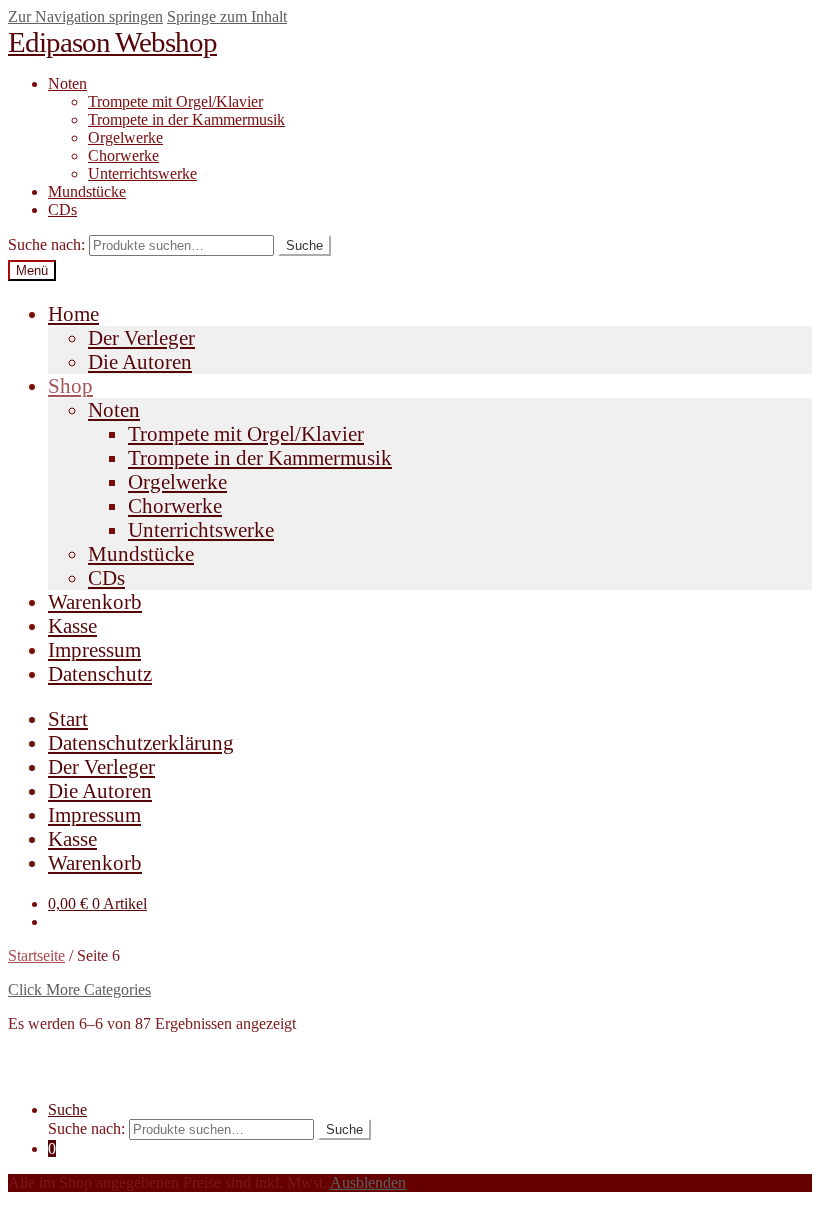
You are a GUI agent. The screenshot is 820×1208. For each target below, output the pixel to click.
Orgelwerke (125, 137)
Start (68, 718)
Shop (70, 385)
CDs (62, 209)
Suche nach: (46, 244)
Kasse (72, 625)
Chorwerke (123, 155)
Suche (304, 245)
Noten (67, 83)
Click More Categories (79, 989)
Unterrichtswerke (142, 173)
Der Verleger (141, 337)
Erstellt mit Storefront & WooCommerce (135, 1075)
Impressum (94, 649)
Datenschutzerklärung (141, 742)
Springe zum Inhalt (227, 16)
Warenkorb (95, 601)
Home (73, 313)
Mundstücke (87, 191)
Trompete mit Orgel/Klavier (175, 101)
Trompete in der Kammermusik (186, 119)
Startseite (36, 955)
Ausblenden (368, 1182)
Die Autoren (140, 361)
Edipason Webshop (112, 42)
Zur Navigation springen (85, 16)
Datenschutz (100, 673)
